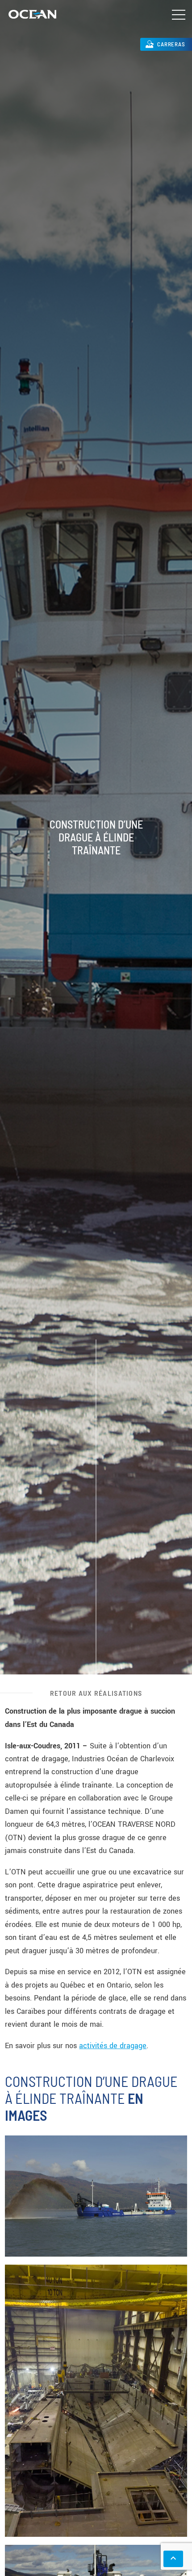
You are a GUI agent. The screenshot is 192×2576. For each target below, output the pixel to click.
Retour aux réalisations (96, 1693)
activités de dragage (113, 2046)
